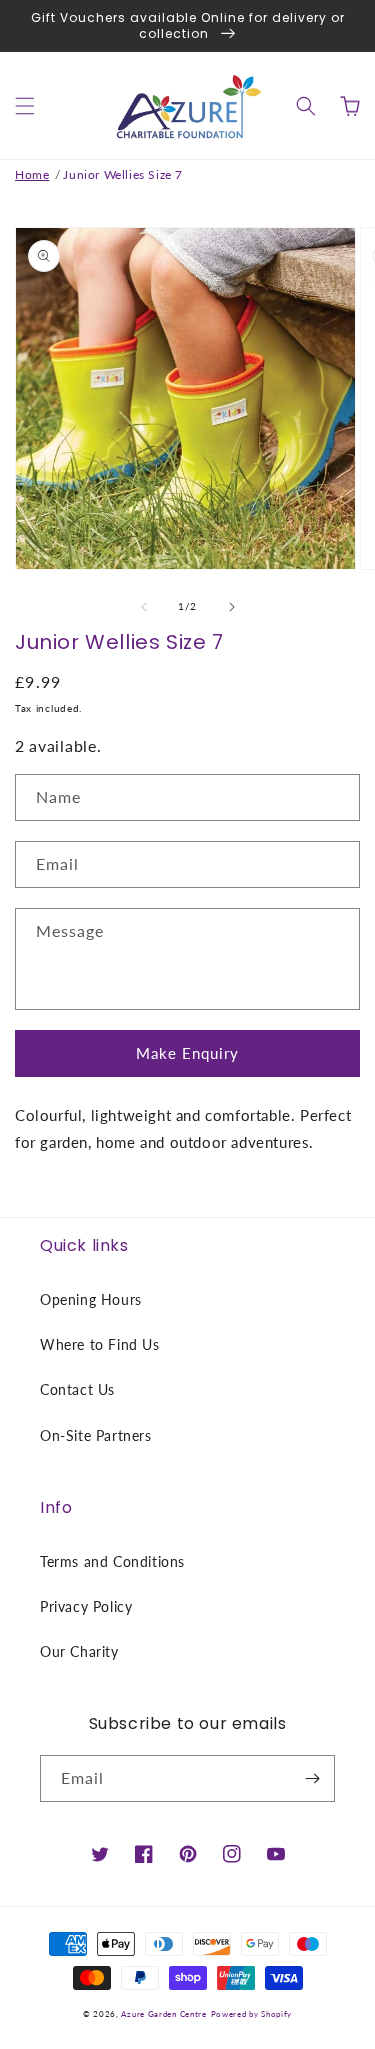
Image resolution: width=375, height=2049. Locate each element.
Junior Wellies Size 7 (123, 174)
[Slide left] (144, 607)
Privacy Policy (86, 1606)
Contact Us (77, 1389)
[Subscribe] (312, 1778)
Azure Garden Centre (163, 2014)
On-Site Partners (96, 1435)
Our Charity (79, 1651)
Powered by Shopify (252, 2014)
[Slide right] (232, 607)
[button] (25, 106)
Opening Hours (91, 1299)
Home (32, 174)
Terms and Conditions (112, 1561)
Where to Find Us (100, 1344)
